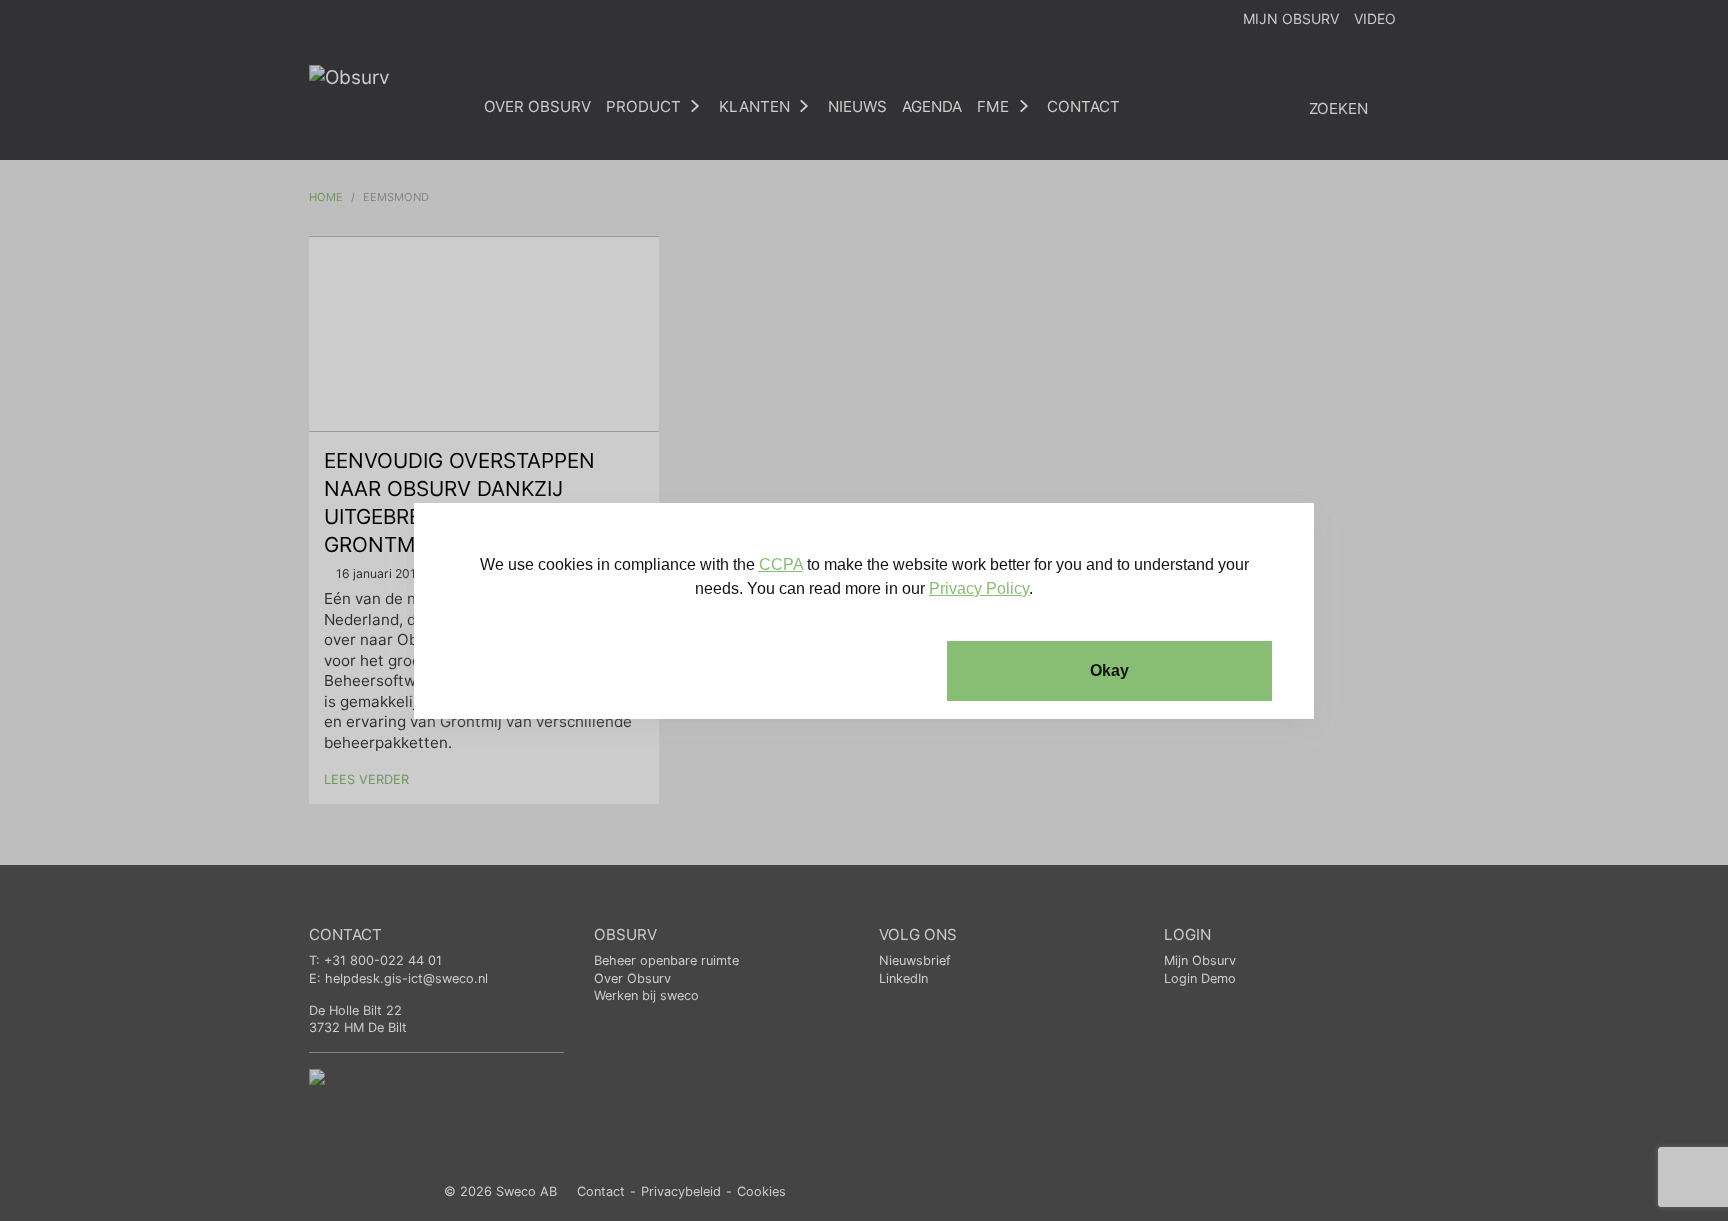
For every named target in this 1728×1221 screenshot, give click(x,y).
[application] (864, 611)
